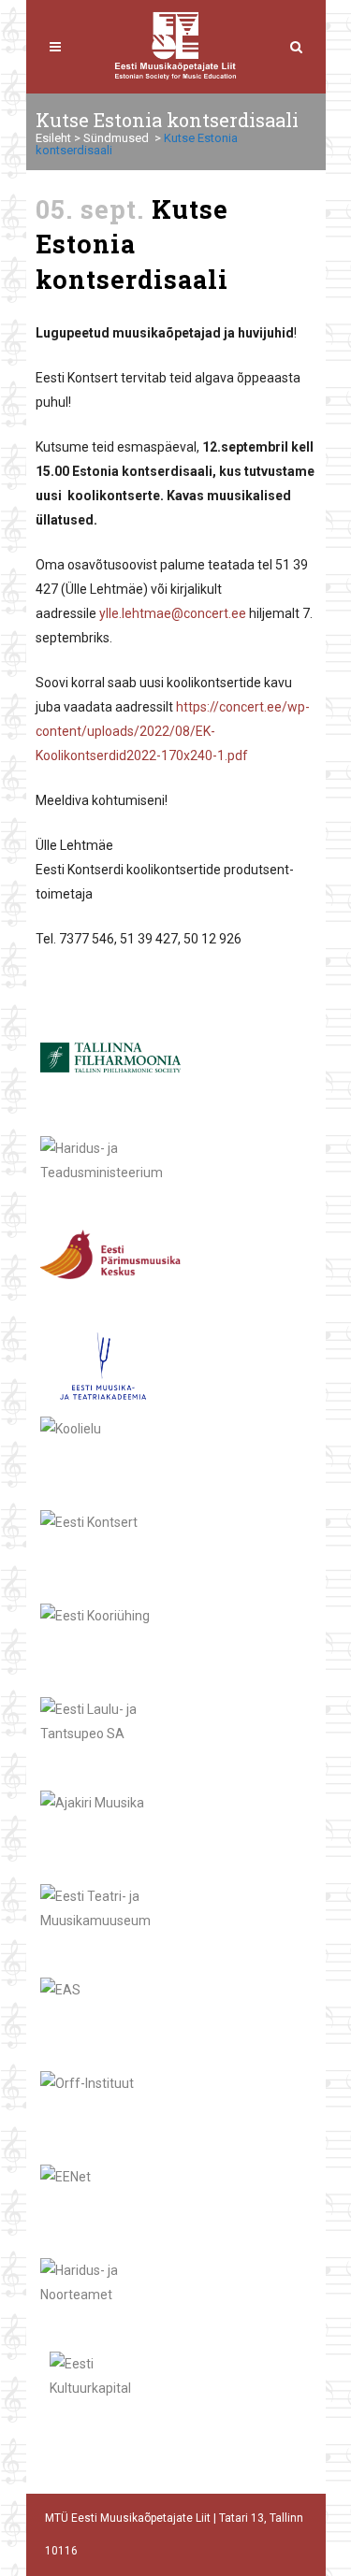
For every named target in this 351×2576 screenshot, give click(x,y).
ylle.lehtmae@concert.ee (173, 613)
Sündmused (116, 138)
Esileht (53, 138)
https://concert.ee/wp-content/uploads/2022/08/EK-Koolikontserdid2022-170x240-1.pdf (173, 731)
